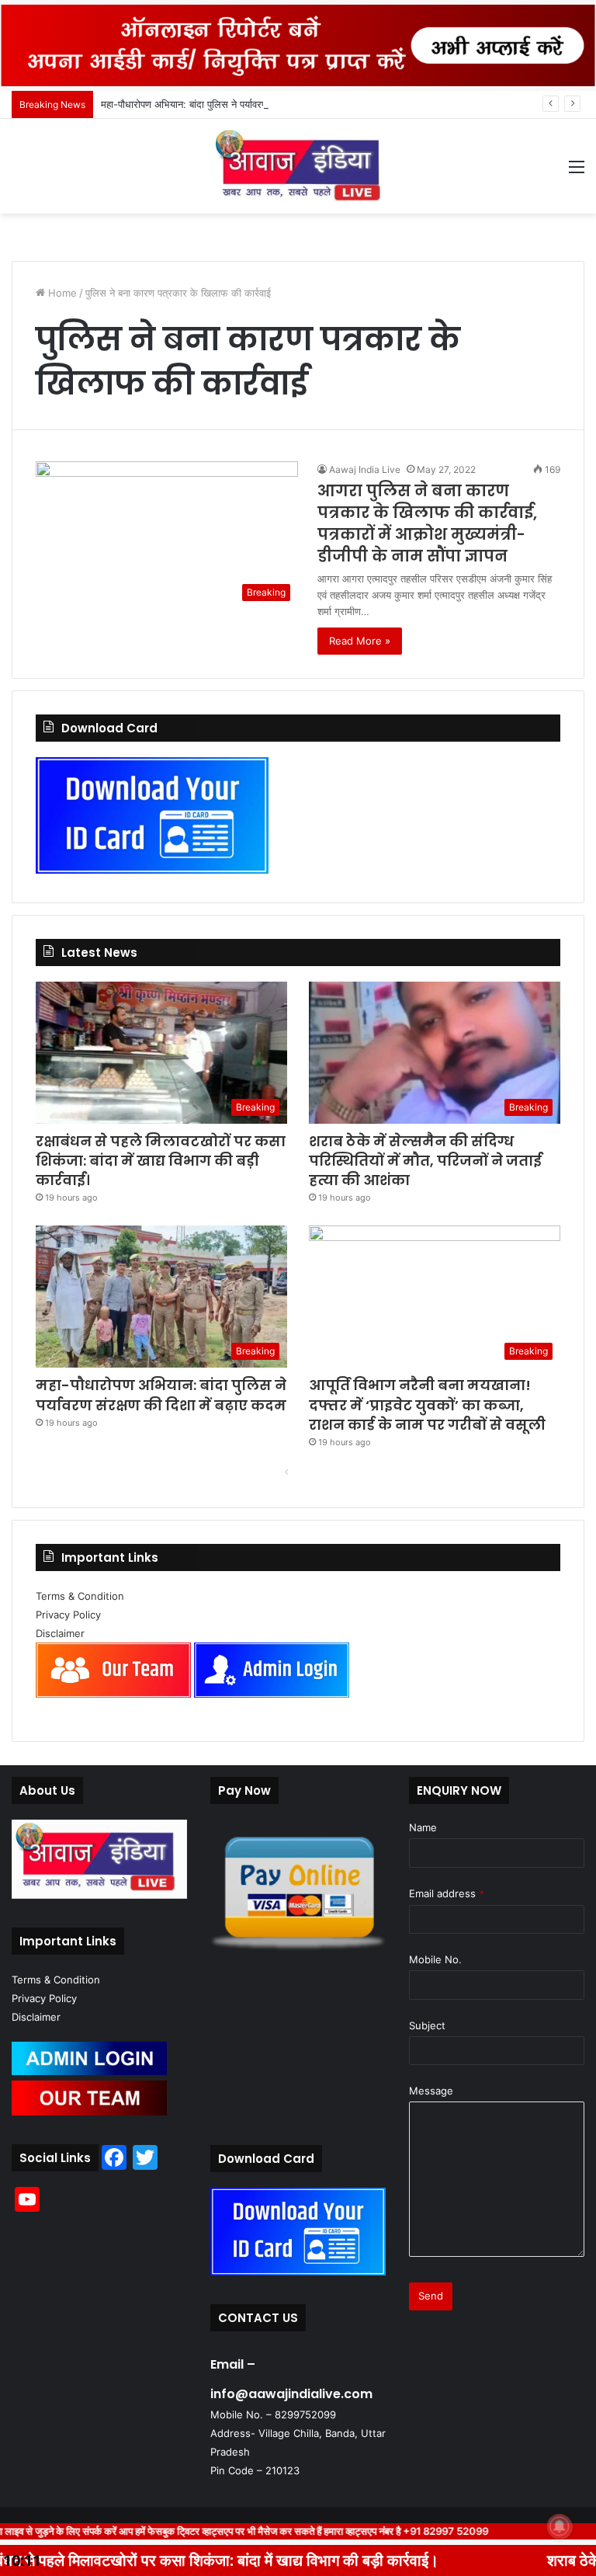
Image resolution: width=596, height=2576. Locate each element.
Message (431, 2091)
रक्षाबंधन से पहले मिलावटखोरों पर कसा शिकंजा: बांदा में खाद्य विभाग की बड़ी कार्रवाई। (161, 1161)
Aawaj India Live (365, 469)
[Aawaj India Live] (298, 166)
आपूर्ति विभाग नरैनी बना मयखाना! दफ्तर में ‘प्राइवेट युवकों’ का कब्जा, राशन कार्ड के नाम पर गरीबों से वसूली (427, 1404)
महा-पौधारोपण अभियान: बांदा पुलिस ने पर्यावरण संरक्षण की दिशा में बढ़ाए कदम (239, 104)
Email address (447, 1893)
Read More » (360, 641)
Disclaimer (60, 1633)
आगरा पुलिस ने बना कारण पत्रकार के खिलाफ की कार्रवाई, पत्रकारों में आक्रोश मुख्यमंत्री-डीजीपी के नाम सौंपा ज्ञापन (427, 523)
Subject (427, 2025)
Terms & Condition (80, 1596)
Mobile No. (435, 1959)
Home (61, 293)
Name (423, 1827)
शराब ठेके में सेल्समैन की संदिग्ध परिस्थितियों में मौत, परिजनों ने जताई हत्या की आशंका (425, 1161)
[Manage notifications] (560, 2526)
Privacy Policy (68, 1615)
